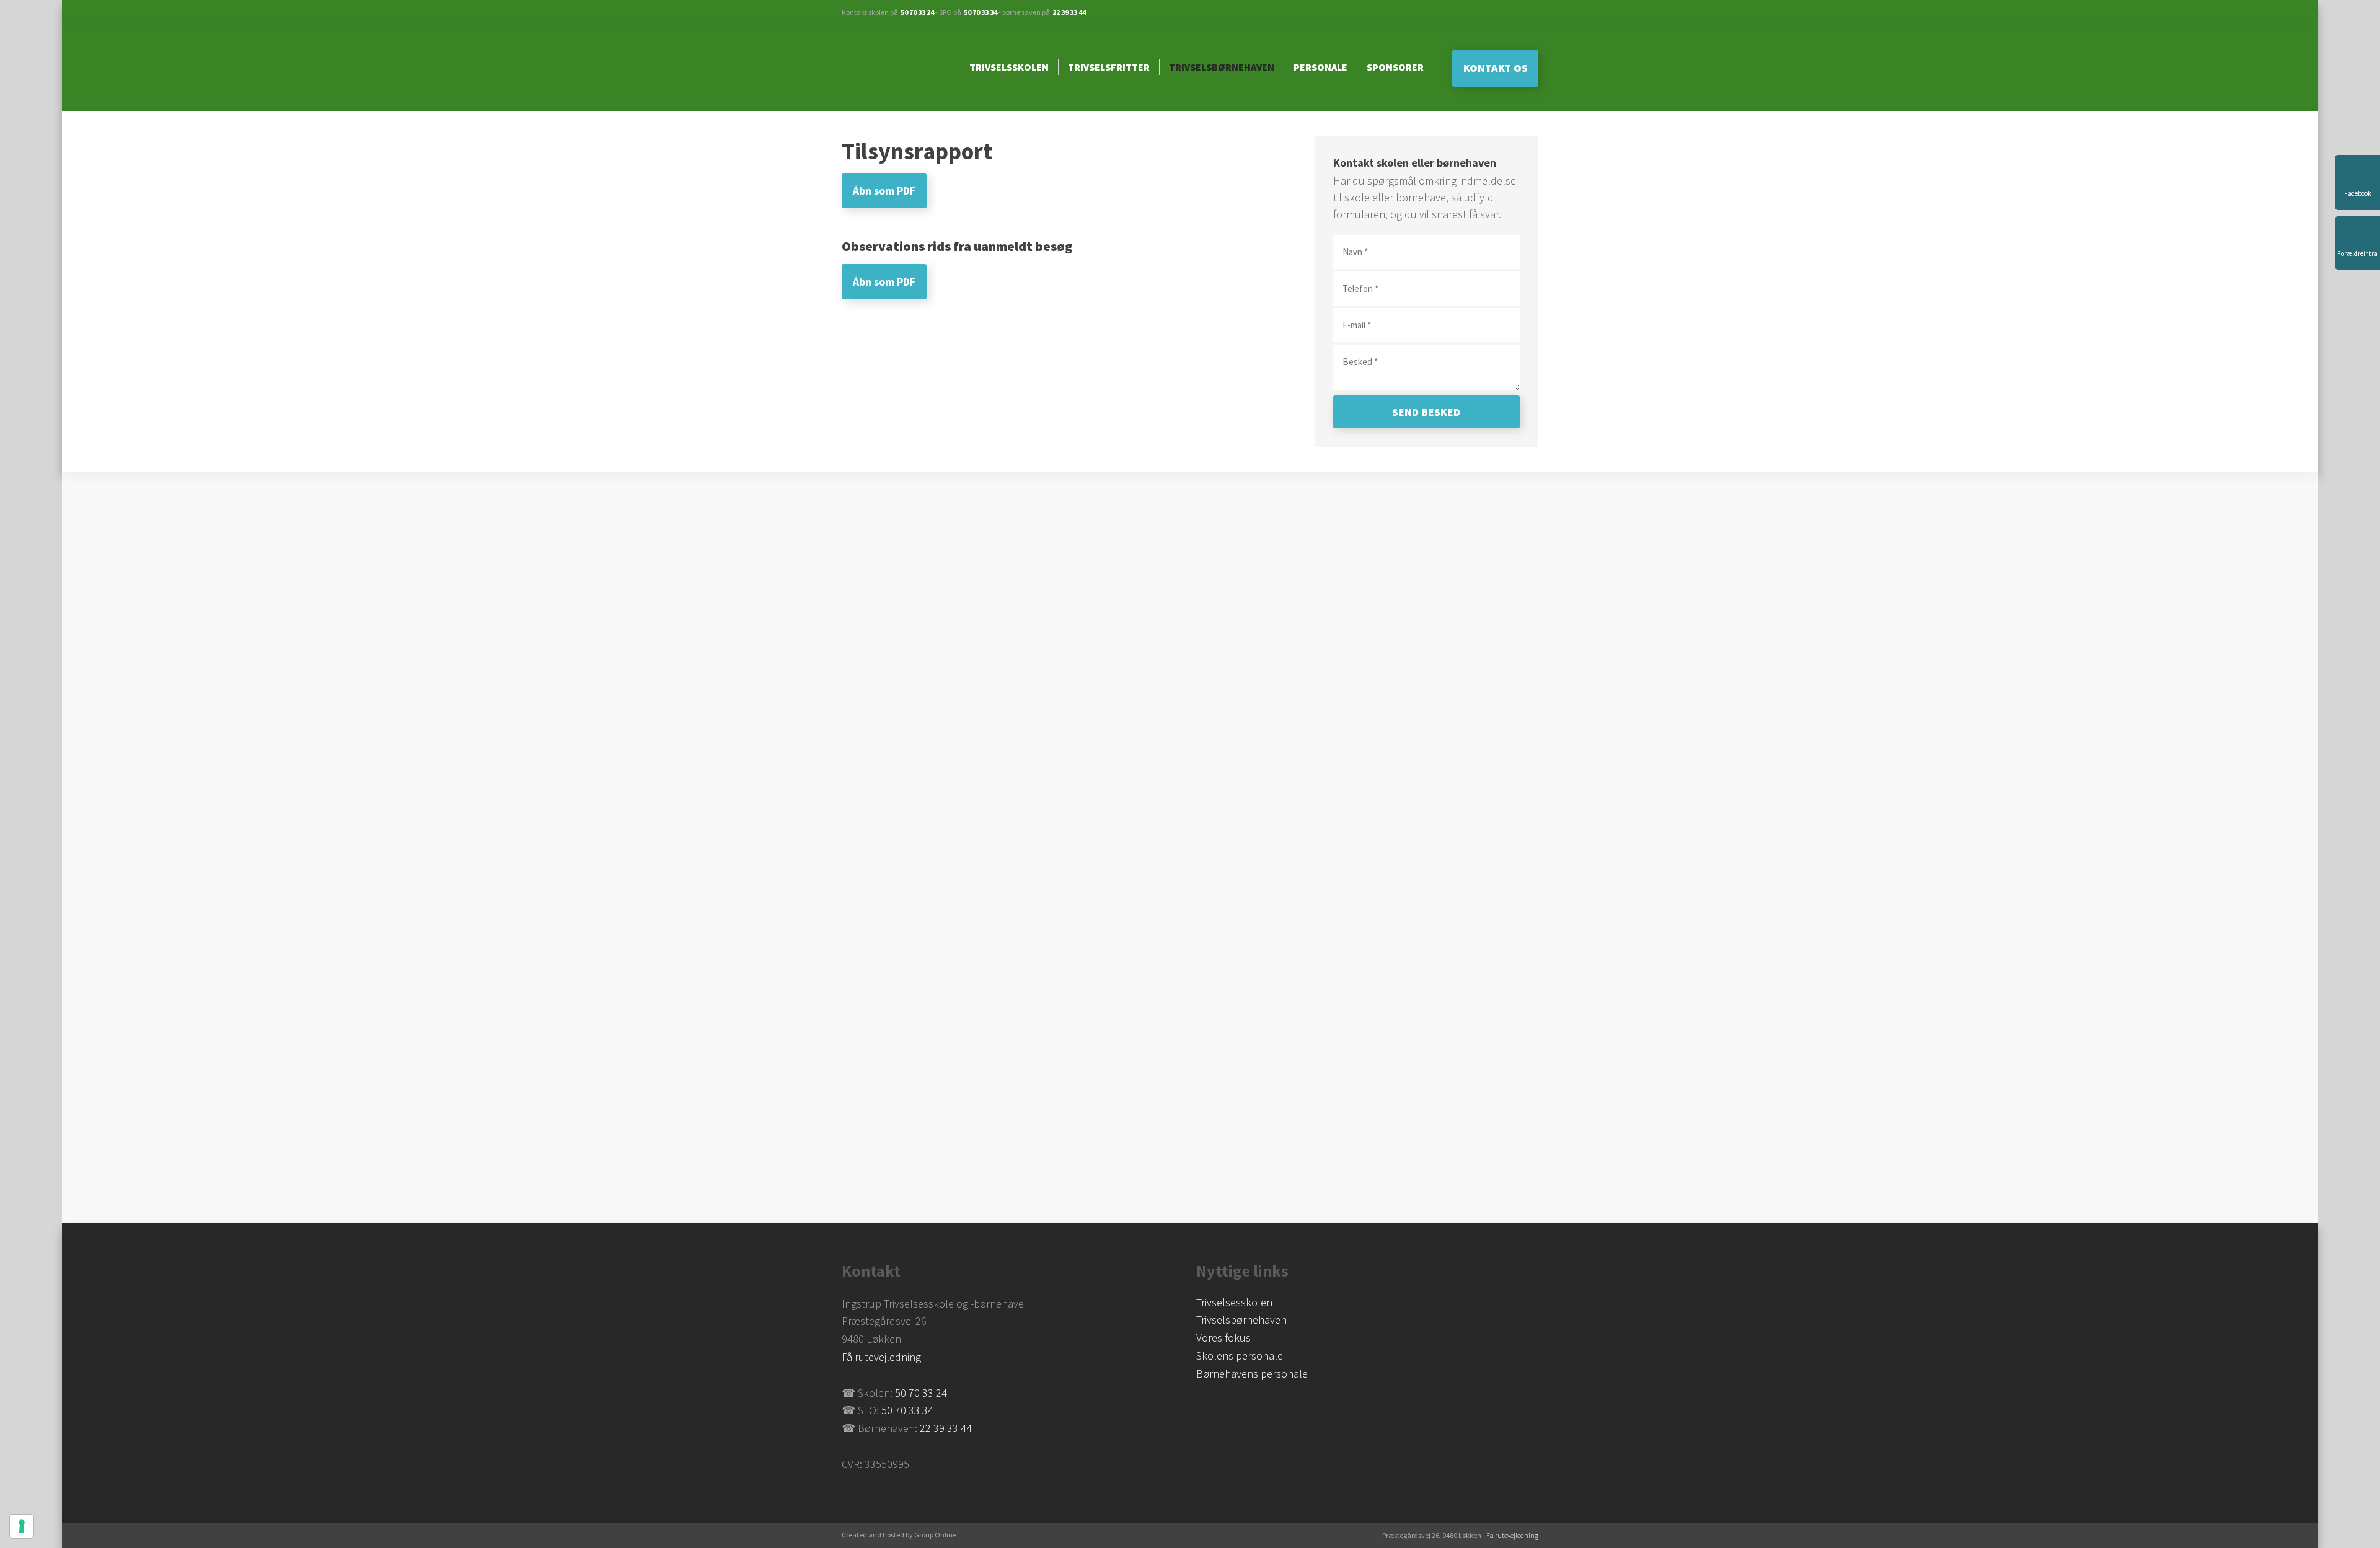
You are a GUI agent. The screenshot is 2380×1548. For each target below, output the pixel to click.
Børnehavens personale (1252, 1374)
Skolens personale (1240, 1356)
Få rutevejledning (881, 1357)
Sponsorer (1395, 67)
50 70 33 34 (981, 12)
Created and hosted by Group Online (899, 1535)
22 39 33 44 (1069, 12)
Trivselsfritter (1109, 67)
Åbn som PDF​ (884, 191)
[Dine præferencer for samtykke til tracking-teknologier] (22, 1526)
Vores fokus (1223, 1338)
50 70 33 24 (917, 12)
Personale (1320, 67)
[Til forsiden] (895, 68)
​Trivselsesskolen (1234, 1302)
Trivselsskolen (1009, 67)
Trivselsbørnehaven (1222, 67)
